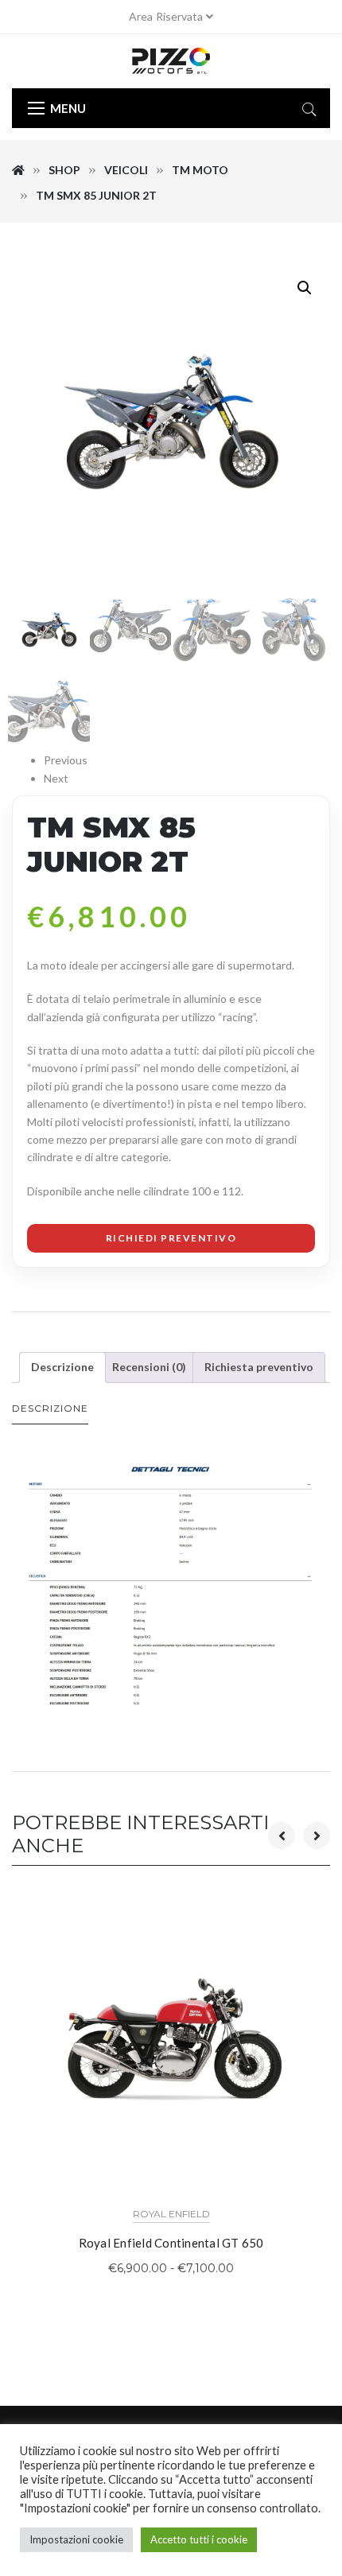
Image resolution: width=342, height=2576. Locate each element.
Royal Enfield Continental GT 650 (171, 2243)
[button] (305, 288)
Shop (64, 170)
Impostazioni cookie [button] (76, 2539)
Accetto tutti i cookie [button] (199, 2539)
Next (56, 778)
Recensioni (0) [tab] (149, 1367)
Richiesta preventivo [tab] (259, 1367)
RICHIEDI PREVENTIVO (171, 1238)
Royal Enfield (171, 2214)
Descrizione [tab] (62, 1367)
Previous (66, 760)
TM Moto (200, 170)
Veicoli (126, 170)
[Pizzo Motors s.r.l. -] (171, 61)
